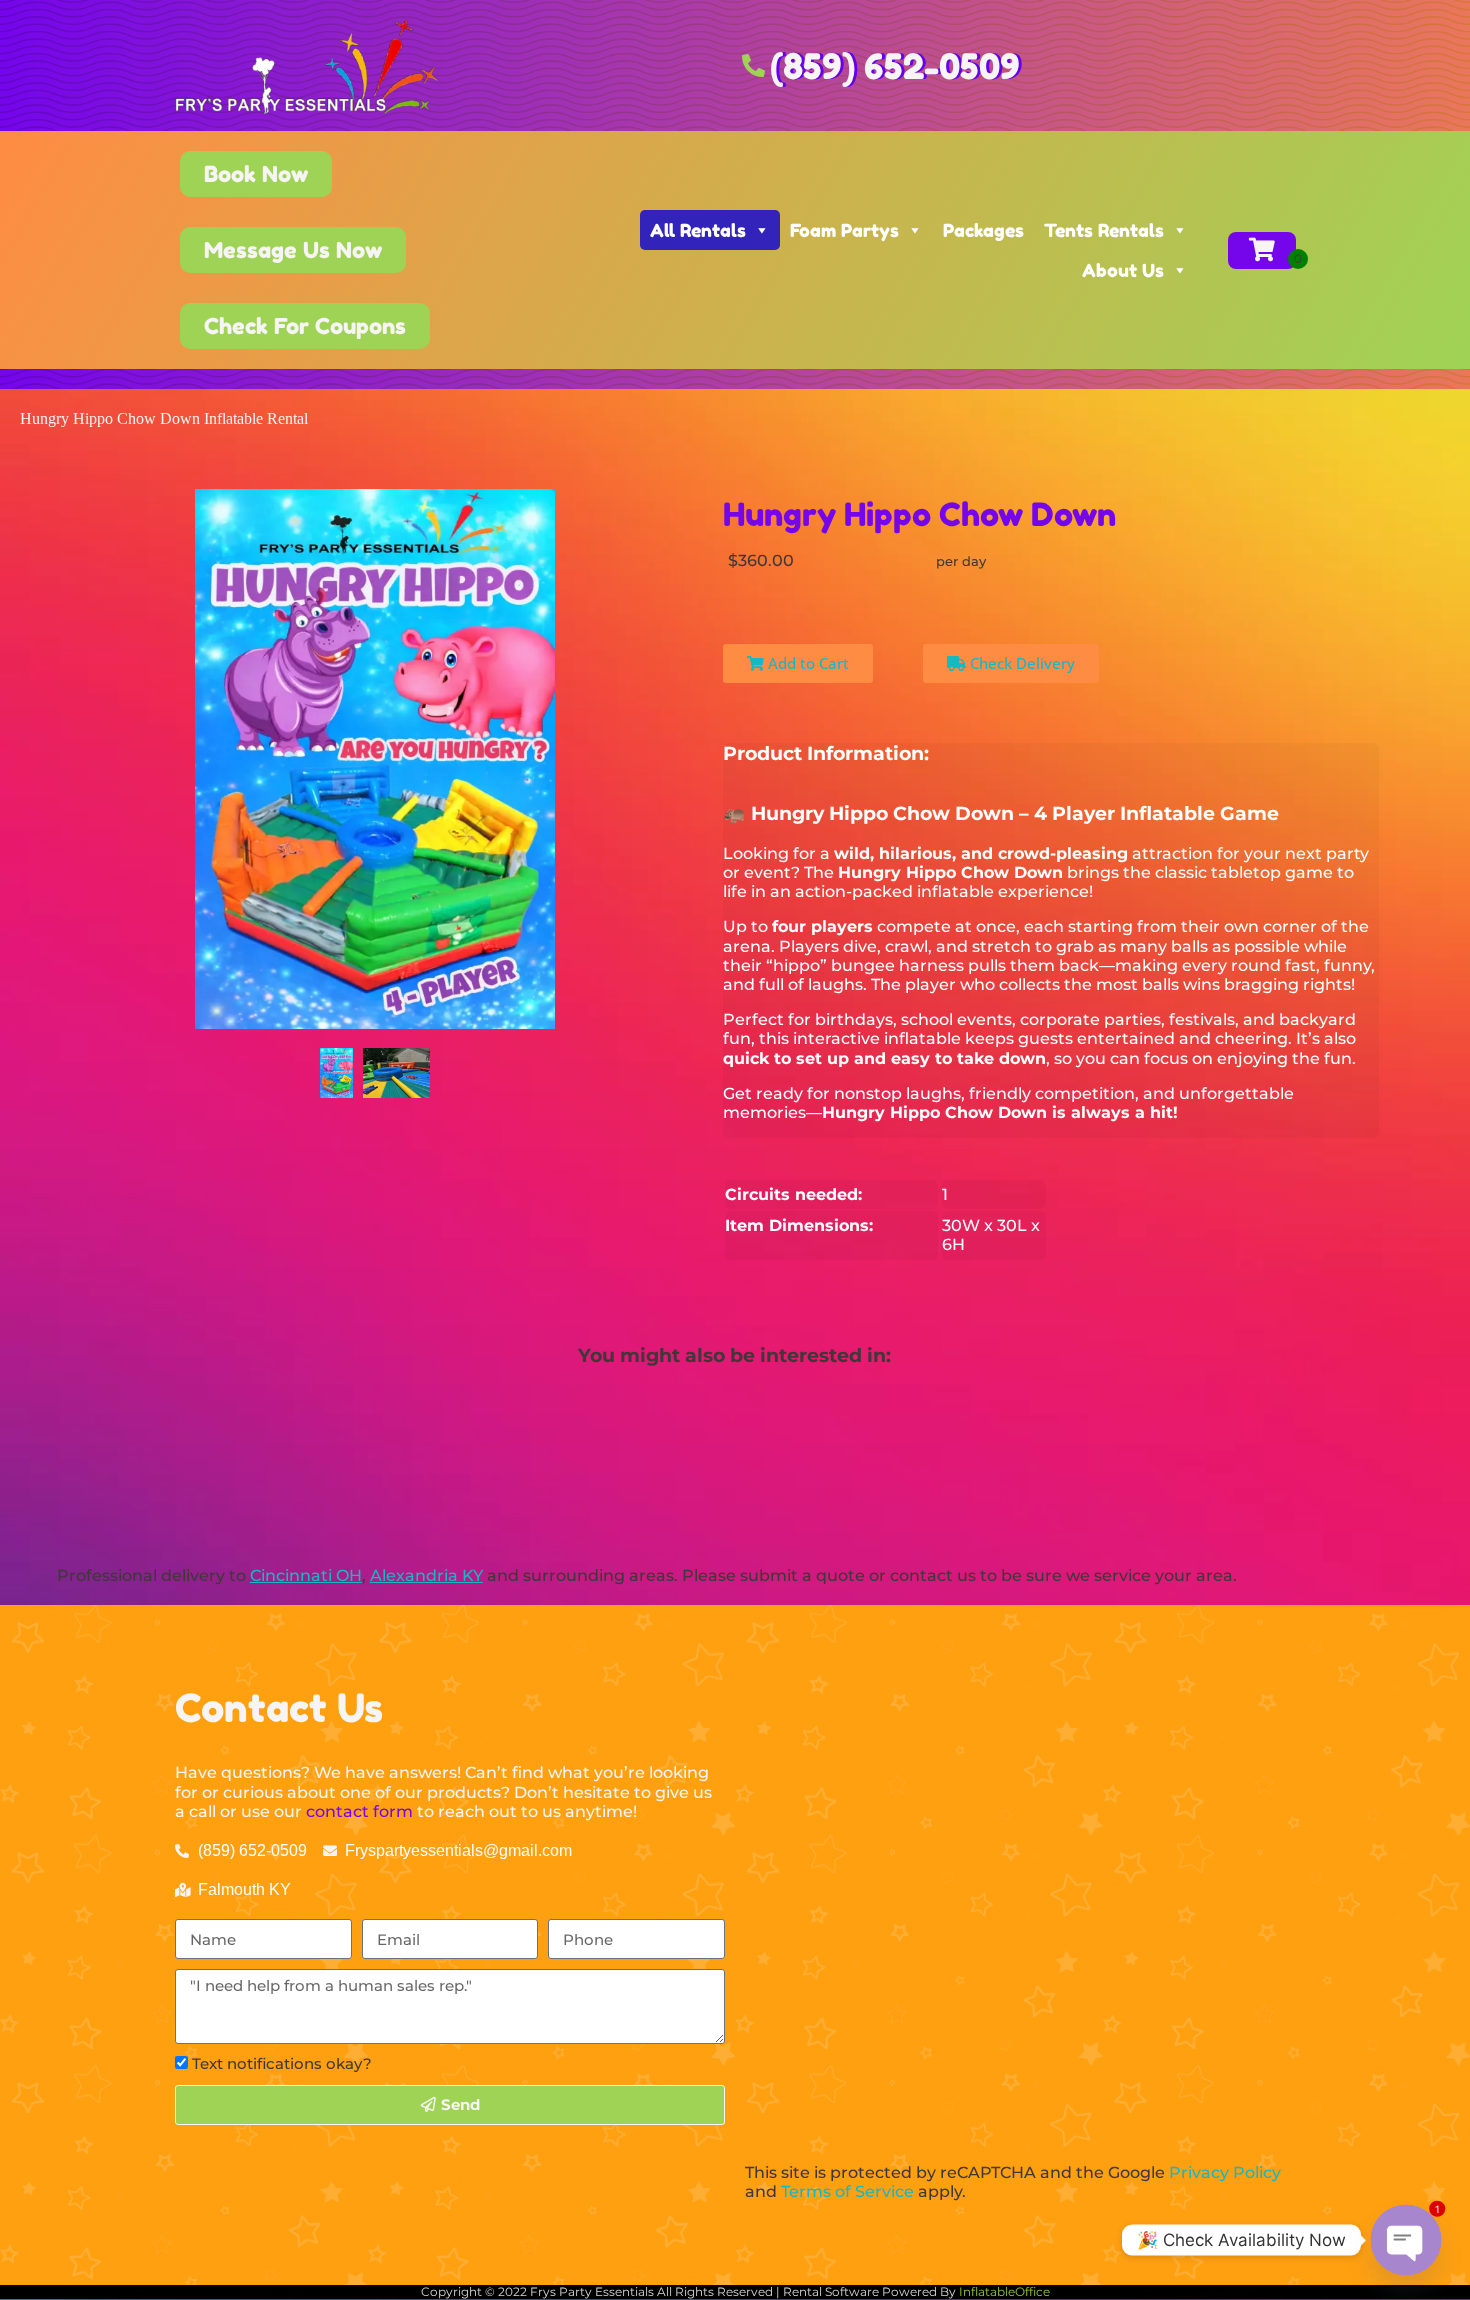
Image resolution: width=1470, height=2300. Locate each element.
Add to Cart (806, 663)
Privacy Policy (1225, 2172)
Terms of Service (847, 2191)
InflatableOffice (1004, 2291)
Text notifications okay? (282, 2063)
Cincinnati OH (306, 1575)
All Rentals (698, 230)
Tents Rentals (1104, 230)
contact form (359, 1811)
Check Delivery (1020, 663)
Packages (983, 230)
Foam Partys (844, 230)
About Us (1123, 270)
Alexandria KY (426, 1575)
